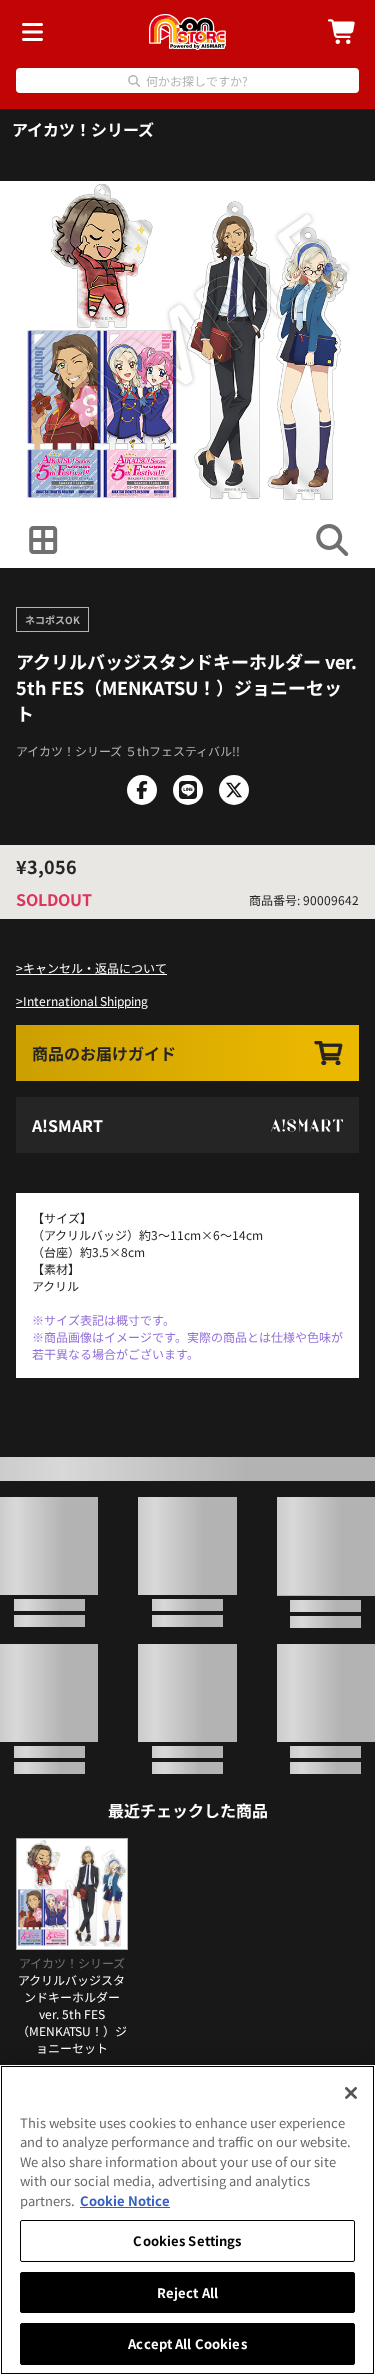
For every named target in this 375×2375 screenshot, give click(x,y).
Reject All (187, 2292)
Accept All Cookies (187, 2343)
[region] (187, 2220)
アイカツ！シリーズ (83, 129)
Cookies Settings (187, 2240)
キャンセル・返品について (95, 967)
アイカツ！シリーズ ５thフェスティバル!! (128, 750)
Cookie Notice (125, 2200)
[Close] (351, 2093)
